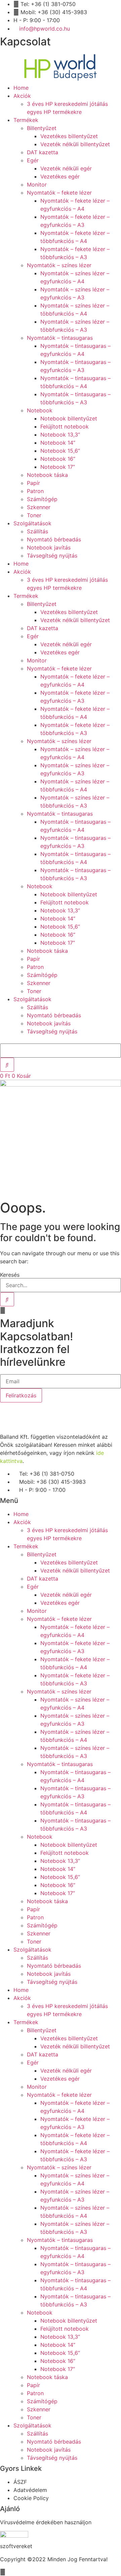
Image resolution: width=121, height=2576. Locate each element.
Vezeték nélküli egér (66, 168)
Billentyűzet (42, 128)
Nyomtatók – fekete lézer (59, 193)
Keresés (10, 1275)
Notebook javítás (49, 547)
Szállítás (37, 531)
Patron (35, 491)
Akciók (22, 96)
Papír (33, 483)
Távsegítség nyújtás (52, 556)
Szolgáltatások (32, 523)
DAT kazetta (43, 152)
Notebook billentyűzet (69, 418)
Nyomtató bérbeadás (54, 539)
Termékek (26, 120)
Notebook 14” (58, 443)
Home (21, 88)
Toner (34, 515)
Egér (33, 160)
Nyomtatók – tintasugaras (60, 338)
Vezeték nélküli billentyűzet (75, 144)
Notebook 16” (58, 459)
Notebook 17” (58, 467)
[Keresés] (7, 1299)
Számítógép (42, 499)
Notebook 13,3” (60, 435)
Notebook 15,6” (60, 451)
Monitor (37, 185)
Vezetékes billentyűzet (69, 136)
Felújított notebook (65, 426)
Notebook (40, 410)
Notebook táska (47, 475)
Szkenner (39, 507)
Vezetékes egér (60, 176)
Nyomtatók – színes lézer (59, 265)
